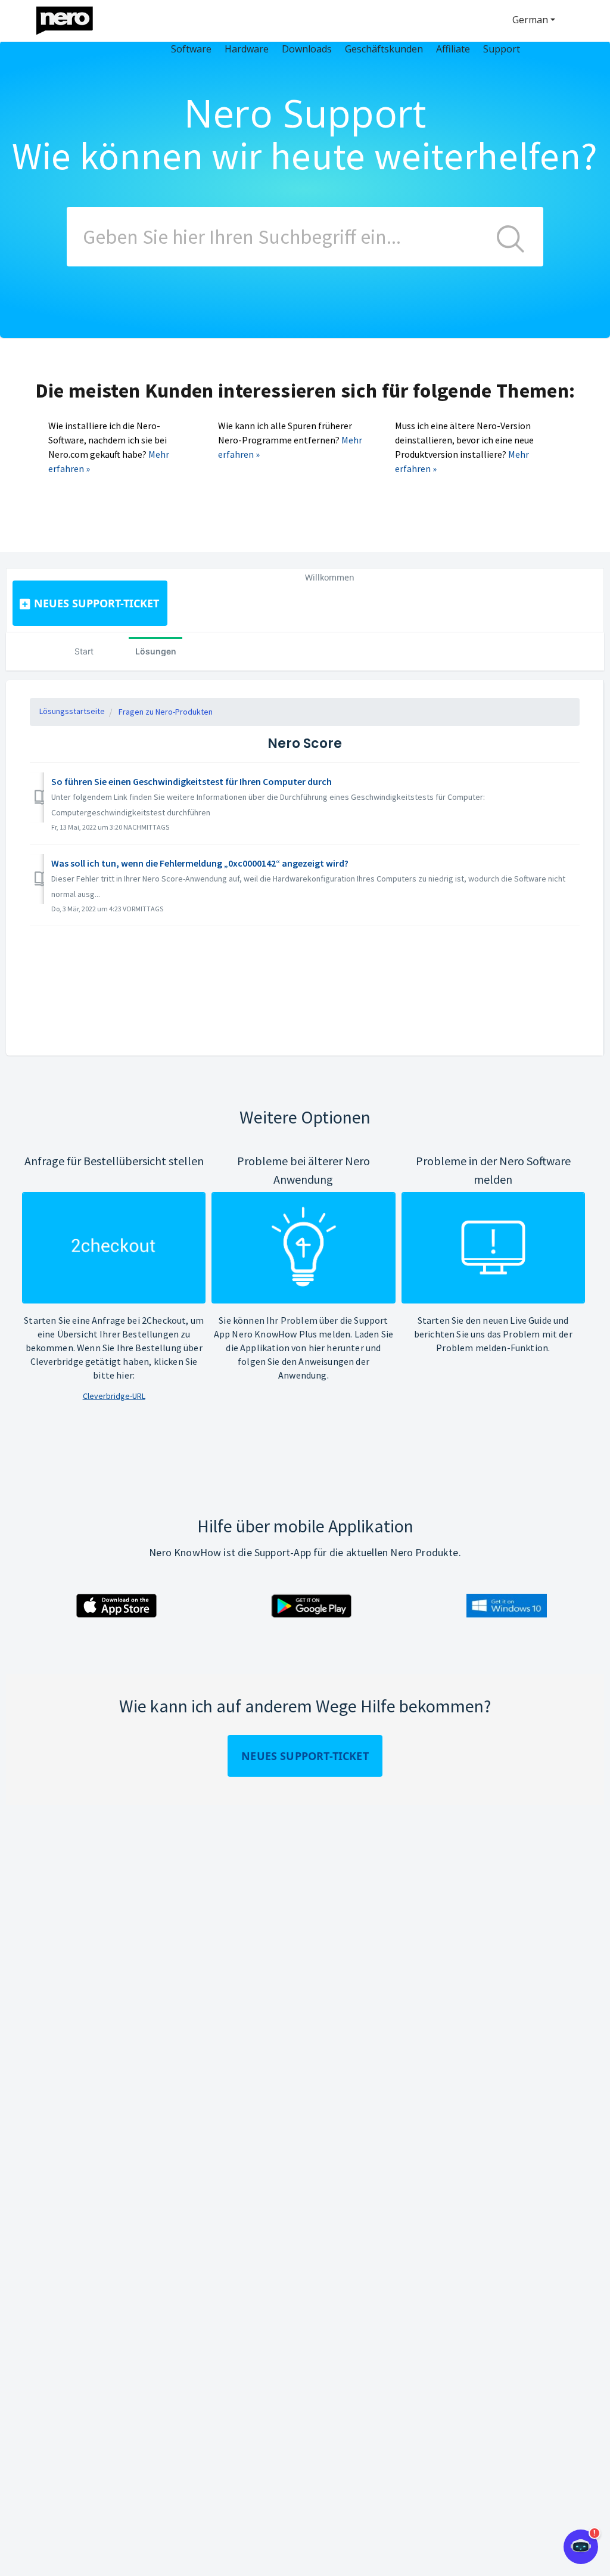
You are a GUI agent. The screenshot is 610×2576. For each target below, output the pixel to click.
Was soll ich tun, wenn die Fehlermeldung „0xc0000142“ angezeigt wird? (200, 863)
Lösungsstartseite (72, 711)
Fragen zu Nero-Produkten (166, 712)
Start (84, 651)
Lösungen (156, 651)
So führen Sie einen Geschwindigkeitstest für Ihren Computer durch (192, 781)
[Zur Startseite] (72, 18)
